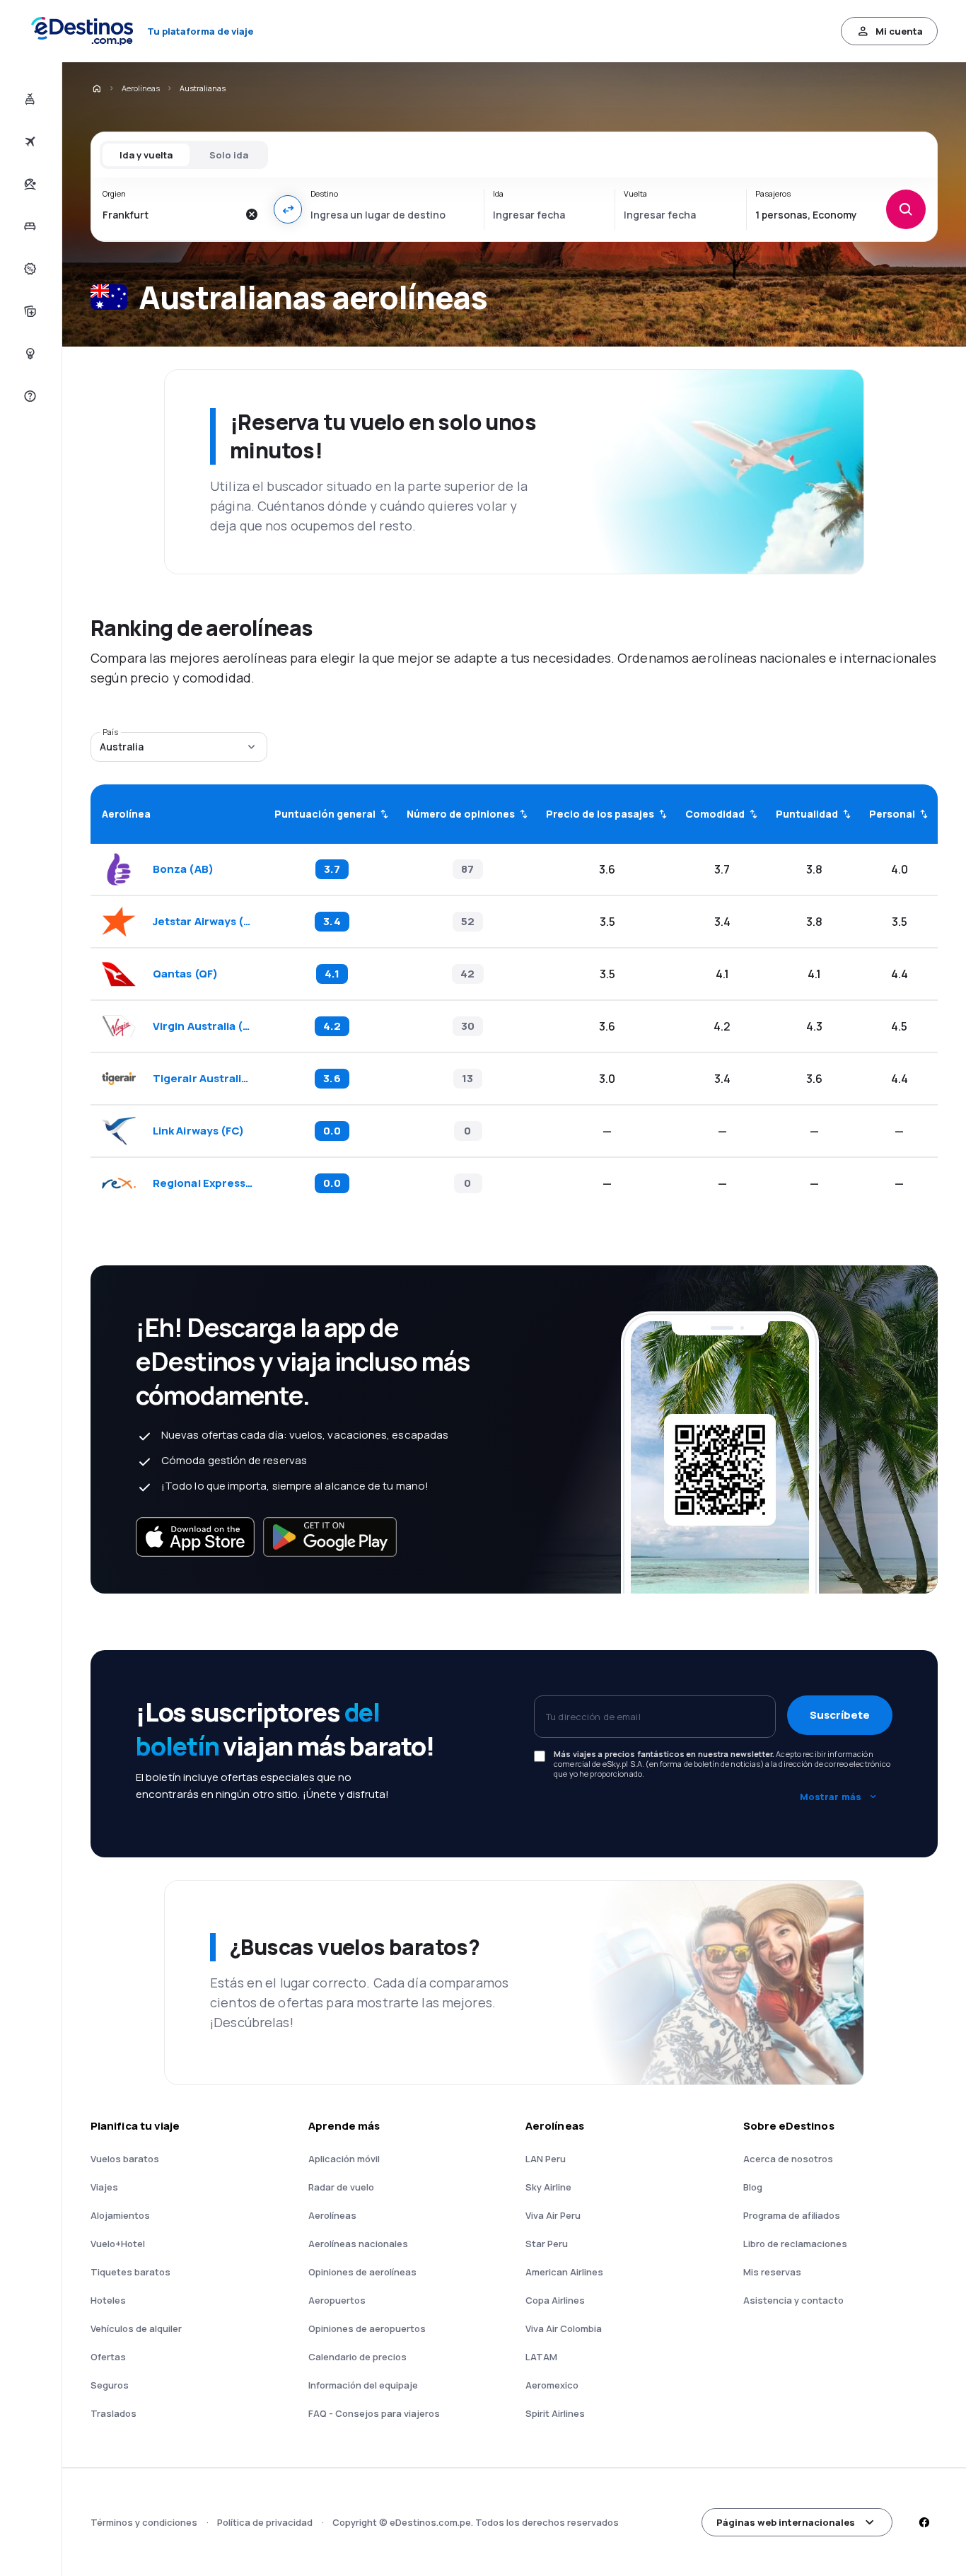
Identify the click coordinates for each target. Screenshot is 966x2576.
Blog (753, 2187)
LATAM (541, 2357)
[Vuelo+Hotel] (29, 99)
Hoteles (108, 2300)
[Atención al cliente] (29, 396)
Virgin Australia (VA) (204, 1026)
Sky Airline (548, 2187)
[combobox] (170, 214)
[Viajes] (29, 184)
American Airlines (564, 2272)
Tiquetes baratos (130, 2272)
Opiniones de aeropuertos (367, 2328)
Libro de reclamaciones (795, 2244)
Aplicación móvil (344, 2159)
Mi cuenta (899, 31)
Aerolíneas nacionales (358, 2244)
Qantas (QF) (185, 974)
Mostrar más (831, 1797)
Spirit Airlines (555, 2413)
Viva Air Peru (553, 2215)
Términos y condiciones (144, 2522)
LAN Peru (546, 2159)
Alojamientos (120, 2215)
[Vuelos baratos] (29, 141)
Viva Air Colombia (564, 2328)
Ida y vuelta (146, 155)
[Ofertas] (29, 269)
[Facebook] (924, 2522)
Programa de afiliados (792, 2215)
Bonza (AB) (183, 869)
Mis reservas (772, 2272)
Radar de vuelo (341, 2187)
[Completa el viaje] (29, 311)
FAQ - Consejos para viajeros (374, 2413)
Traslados (114, 2413)
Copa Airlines (555, 2300)
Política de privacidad (265, 2522)
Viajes (104, 2187)
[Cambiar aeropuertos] (288, 209)
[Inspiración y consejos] (29, 354)
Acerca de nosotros (788, 2159)
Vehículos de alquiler (136, 2328)
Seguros (110, 2385)
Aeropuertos (337, 2300)
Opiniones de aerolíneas (362, 2272)
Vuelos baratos (125, 2159)
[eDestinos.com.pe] (96, 88)
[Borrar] (251, 214)
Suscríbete (840, 1715)
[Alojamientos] (29, 226)
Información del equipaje (363, 2385)
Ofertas (108, 2357)
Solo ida (229, 155)
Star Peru (547, 2244)
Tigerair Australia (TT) (204, 1079)
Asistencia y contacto (793, 2300)
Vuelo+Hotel (118, 2244)
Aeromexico (552, 2385)
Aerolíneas (141, 88)
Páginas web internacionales (786, 2522)
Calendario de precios (357, 2357)
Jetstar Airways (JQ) (204, 922)
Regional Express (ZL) (204, 1183)
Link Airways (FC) (198, 1131)
